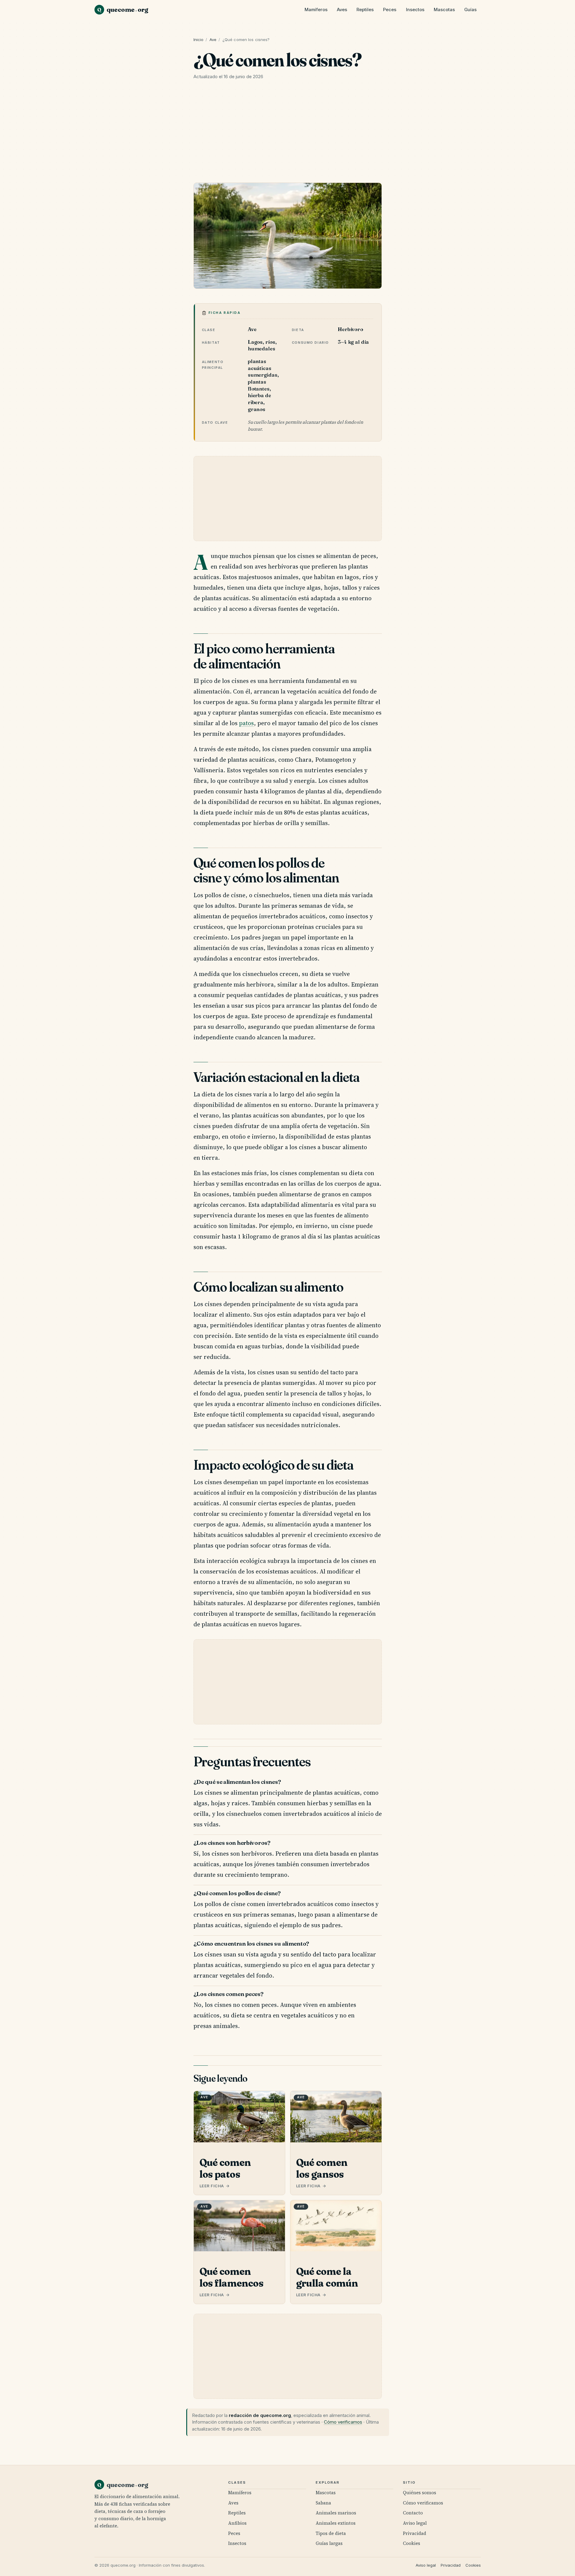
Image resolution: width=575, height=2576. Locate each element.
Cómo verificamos (343, 2422)
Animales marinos (336, 2513)
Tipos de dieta (331, 2533)
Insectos (415, 10)
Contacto (413, 2513)
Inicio (199, 40)
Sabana (323, 2503)
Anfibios (237, 2523)
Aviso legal (415, 2523)
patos (246, 723)
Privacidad (415, 2533)
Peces (390, 10)
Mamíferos (316, 10)
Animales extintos (336, 2523)
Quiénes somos (420, 2493)
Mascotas (444, 10)
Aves (342, 10)
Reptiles (365, 10)
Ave (213, 40)
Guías (470, 10)
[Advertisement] (288, 133)
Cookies (412, 2543)
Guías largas (329, 2543)
